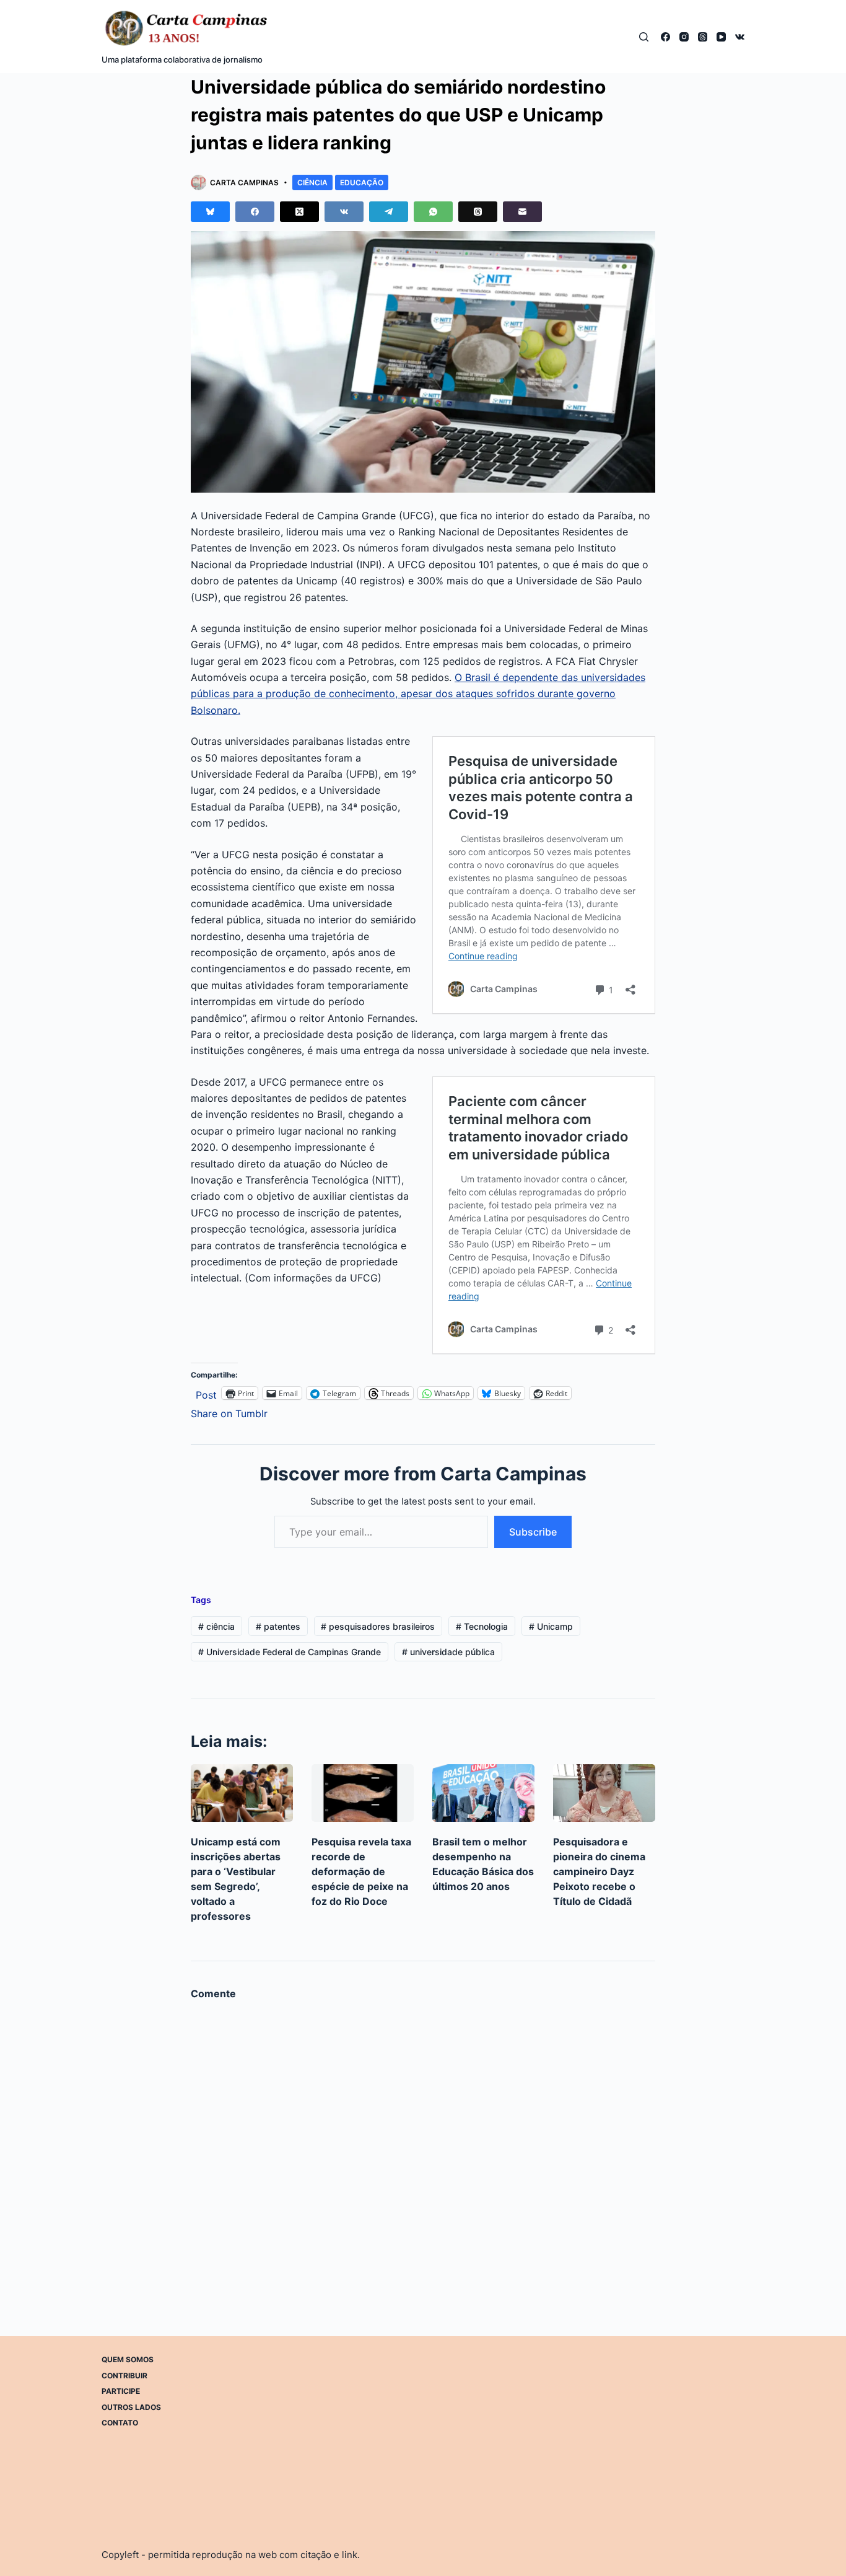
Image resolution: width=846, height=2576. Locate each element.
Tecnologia (482, 1626)
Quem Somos (128, 2359)
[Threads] (703, 37)
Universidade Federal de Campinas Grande (290, 1652)
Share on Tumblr (229, 1412)
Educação (362, 182)
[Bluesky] (210, 212)
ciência (216, 1626)
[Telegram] (389, 212)
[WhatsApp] (433, 212)
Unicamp (551, 1626)
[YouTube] (721, 37)
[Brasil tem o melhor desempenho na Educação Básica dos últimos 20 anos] (483, 1793)
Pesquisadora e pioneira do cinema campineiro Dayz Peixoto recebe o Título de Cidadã (599, 1871)
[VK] (740, 37)
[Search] (644, 37)
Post (206, 1393)
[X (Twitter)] (299, 212)
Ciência (312, 182)
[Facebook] (665, 37)
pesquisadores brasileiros (378, 1626)
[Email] (522, 212)
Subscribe (533, 1532)
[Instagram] (684, 37)
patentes (278, 1626)
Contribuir (124, 2375)
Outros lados (131, 2407)
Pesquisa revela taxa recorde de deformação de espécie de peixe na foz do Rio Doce (361, 1871)
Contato (120, 2423)
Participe (121, 2391)
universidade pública (448, 1652)
